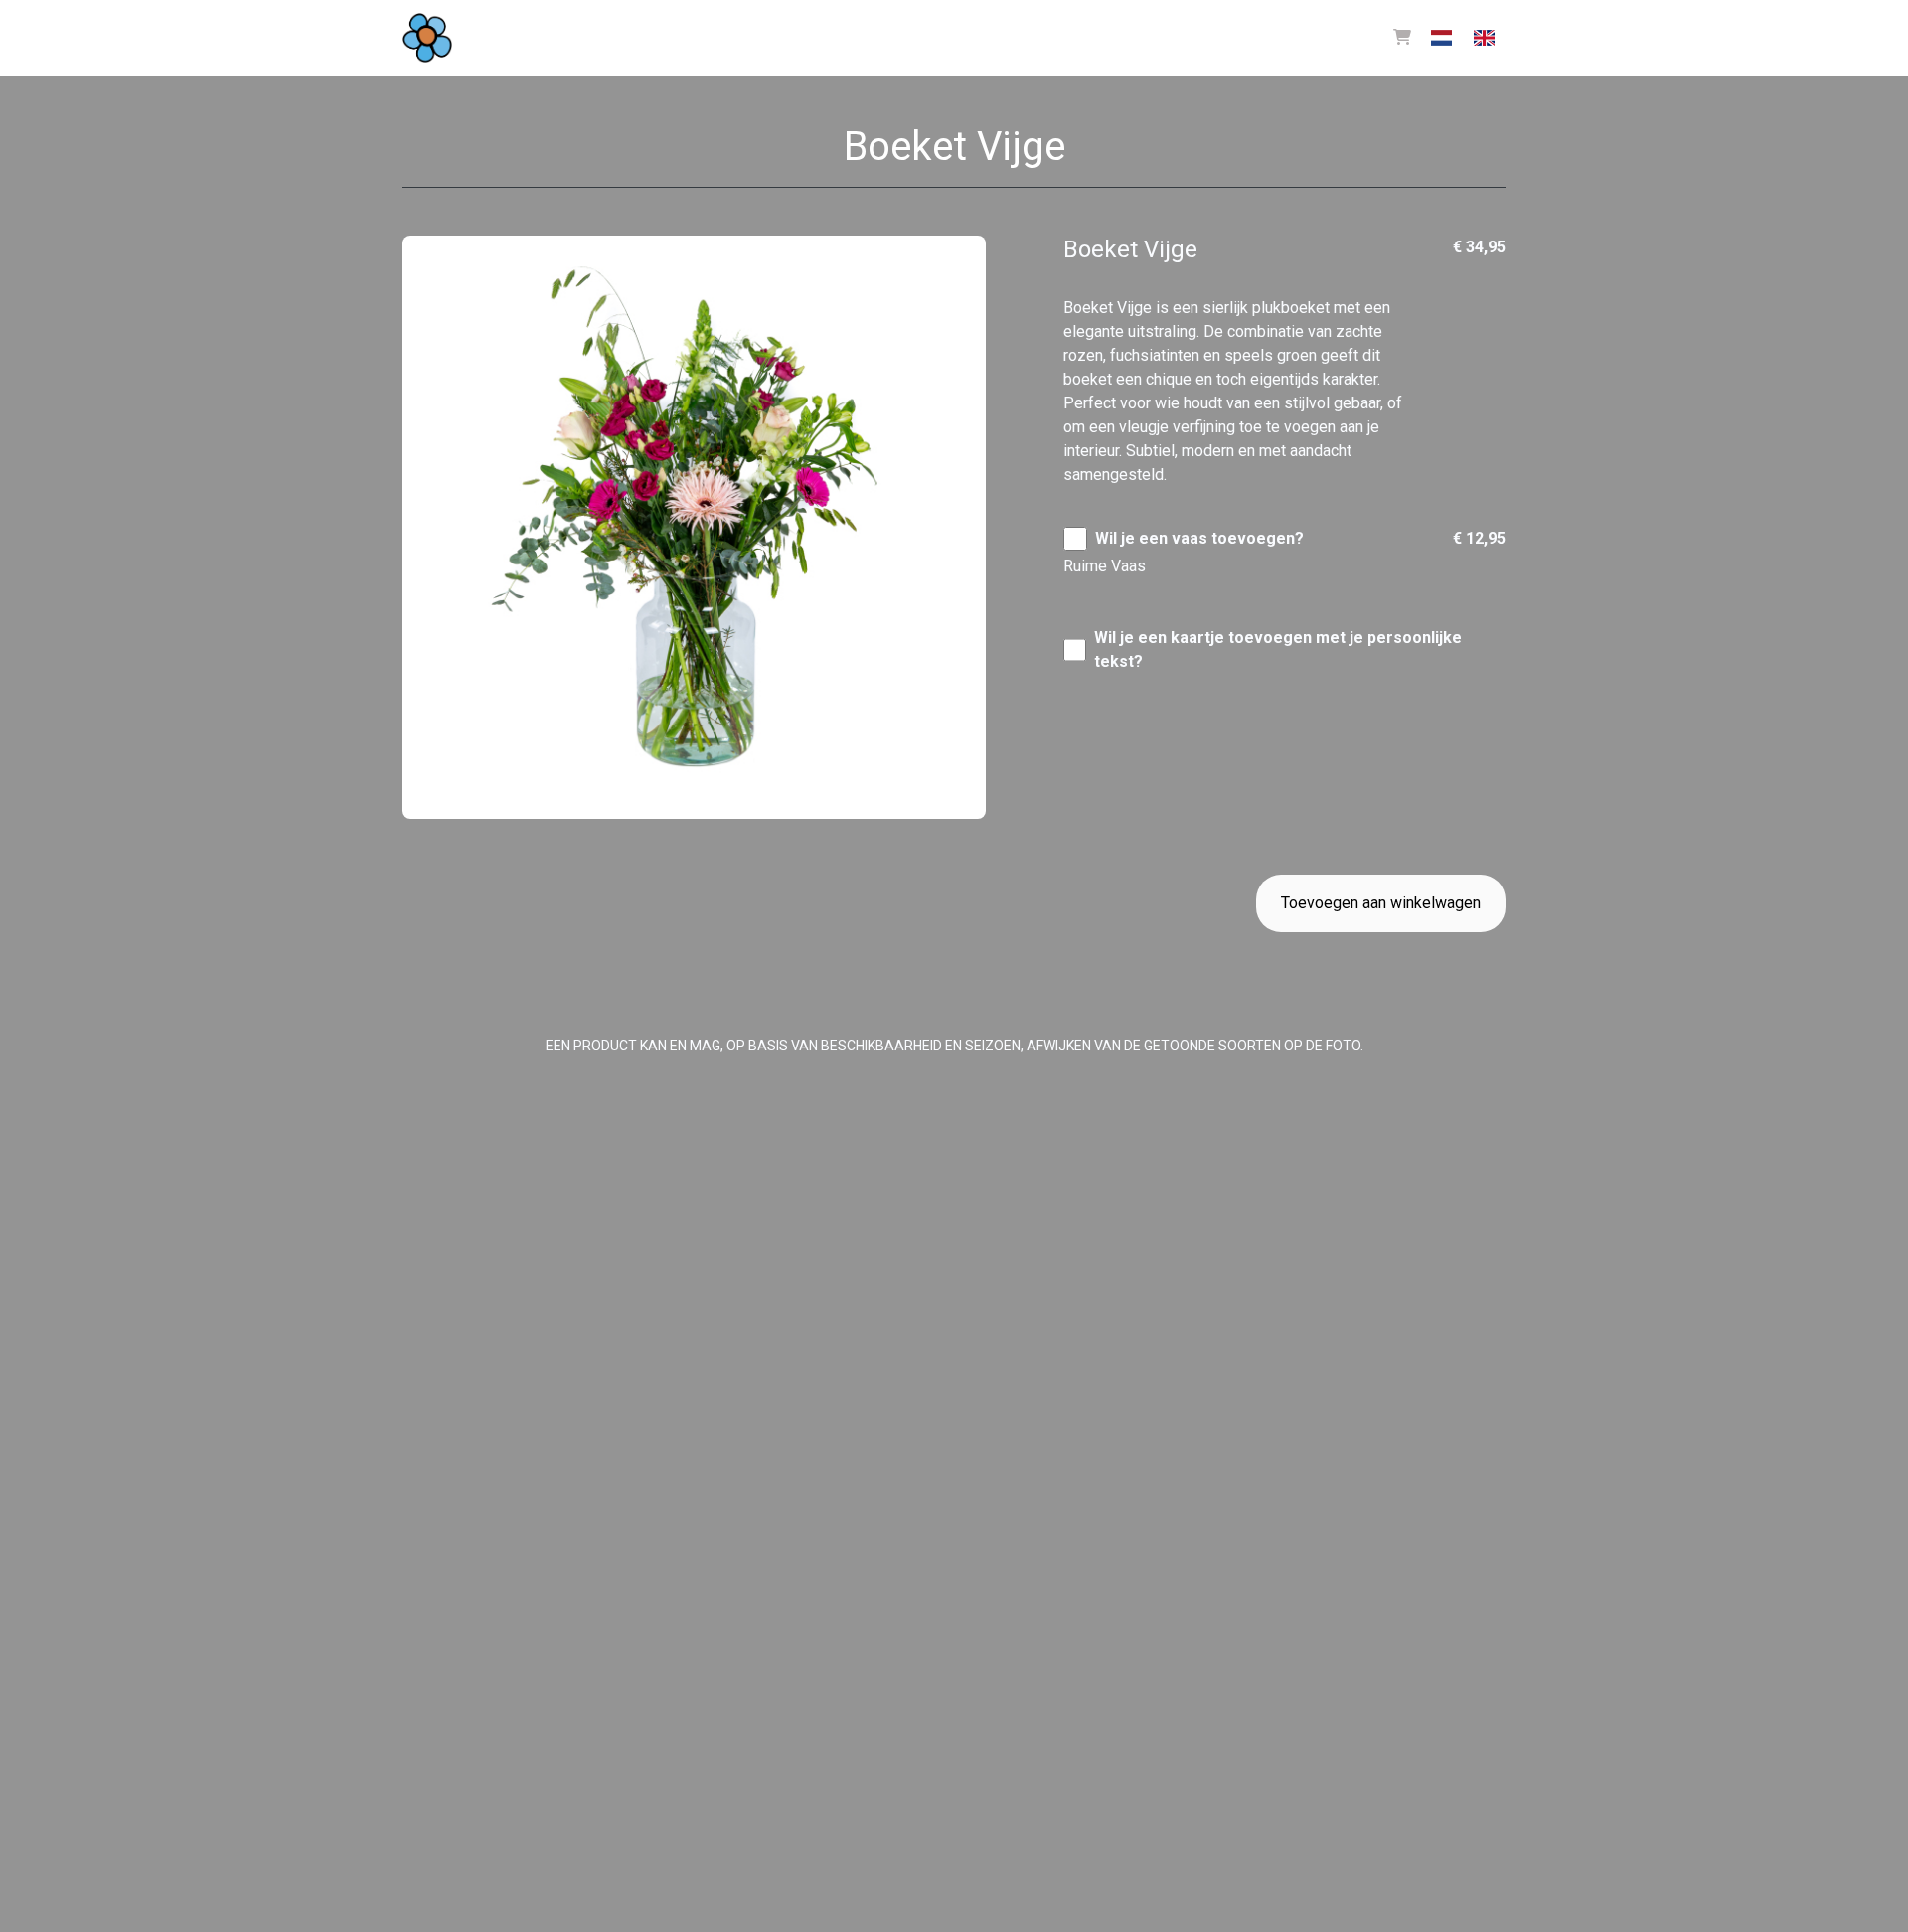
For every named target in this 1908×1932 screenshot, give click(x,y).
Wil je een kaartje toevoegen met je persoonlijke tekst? (1278, 649)
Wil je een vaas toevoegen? (1199, 538)
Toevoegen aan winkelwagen (1381, 903)
